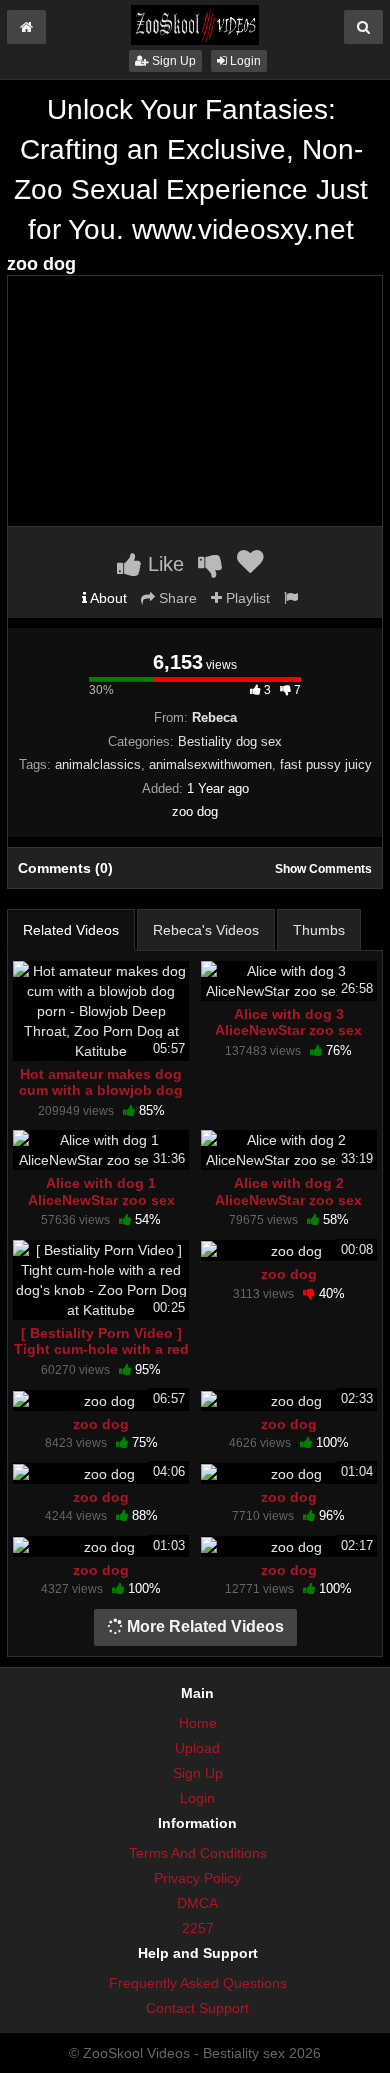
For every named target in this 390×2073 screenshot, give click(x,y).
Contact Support (197, 2008)
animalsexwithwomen (210, 764)
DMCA (197, 1903)
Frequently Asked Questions (198, 1983)
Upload (197, 1748)
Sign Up (172, 61)
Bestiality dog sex (230, 741)
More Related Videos (203, 1626)
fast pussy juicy (326, 764)
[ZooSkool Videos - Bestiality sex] (195, 24)
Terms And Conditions (198, 1853)
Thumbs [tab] (319, 930)
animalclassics (98, 764)
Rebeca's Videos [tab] (206, 930)
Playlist (246, 598)
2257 (198, 1928)
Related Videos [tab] (71, 930)
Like (163, 564)
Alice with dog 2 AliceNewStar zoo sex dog (288, 1199)
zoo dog (289, 1274)
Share (176, 598)
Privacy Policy (197, 1878)
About (107, 598)
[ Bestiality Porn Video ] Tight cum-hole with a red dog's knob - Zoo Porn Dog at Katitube (101, 1357)
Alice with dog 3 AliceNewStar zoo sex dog (288, 1030)
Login (244, 61)
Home (198, 1723)
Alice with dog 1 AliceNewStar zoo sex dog (101, 1199)
